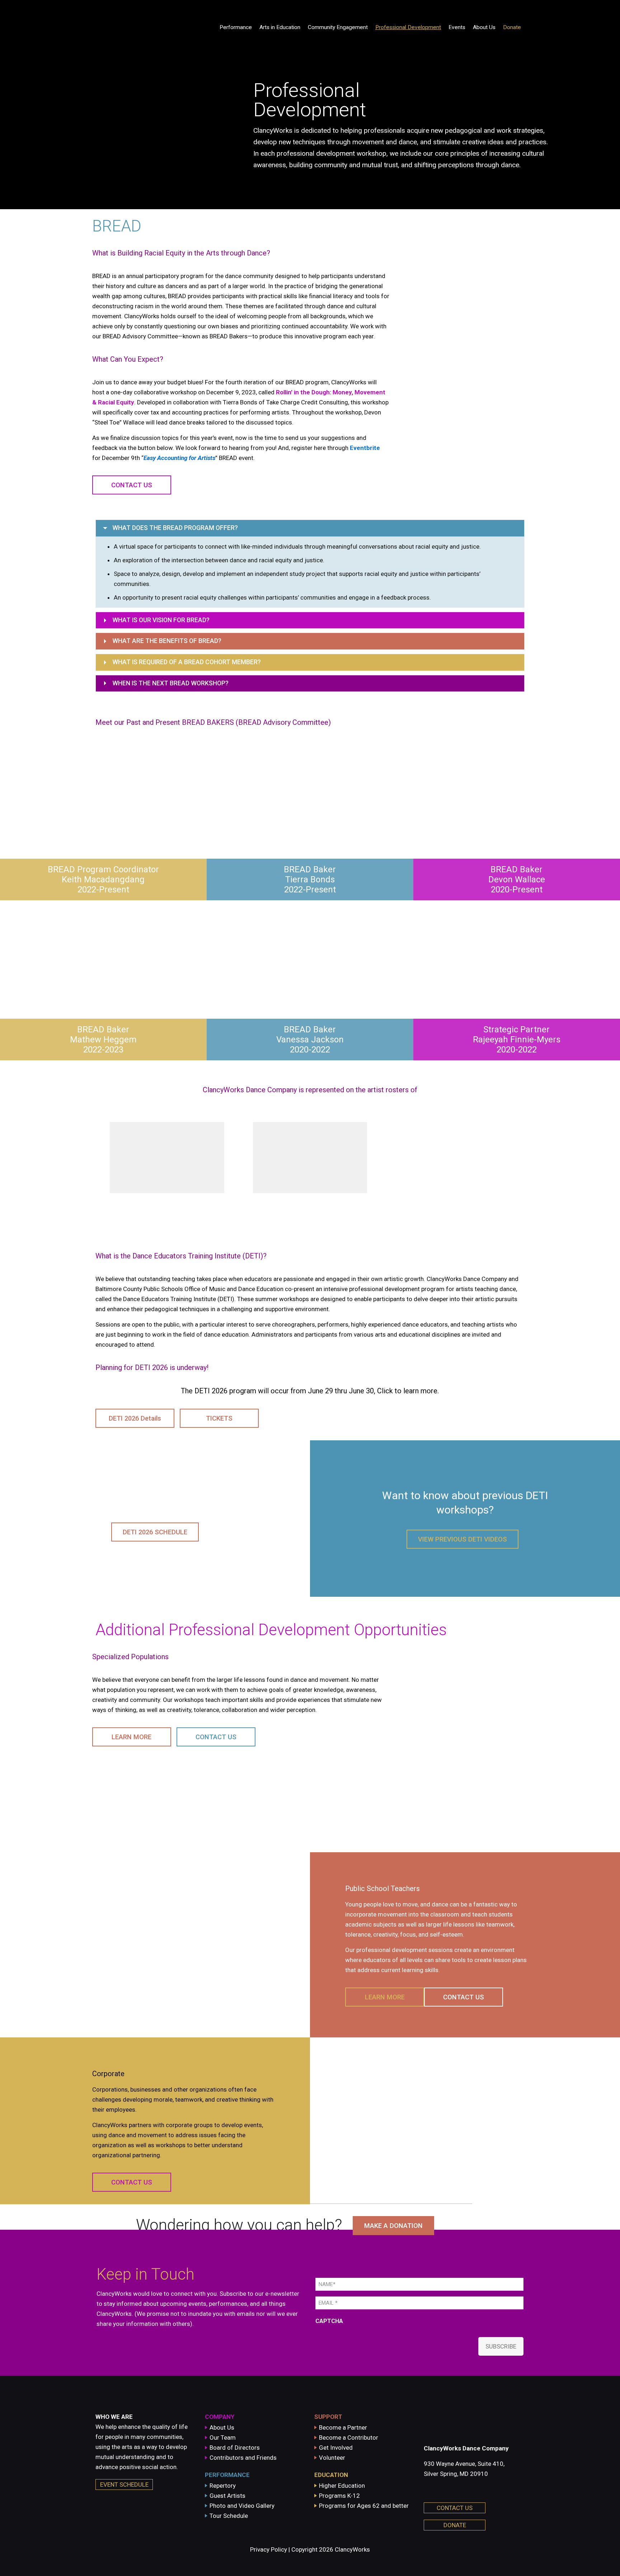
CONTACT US (132, 485)
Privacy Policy (269, 2549)
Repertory (223, 2486)
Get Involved (336, 2448)
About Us (222, 2427)
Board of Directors (235, 2448)
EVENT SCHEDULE (124, 2484)
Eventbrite (365, 448)
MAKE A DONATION (393, 2226)
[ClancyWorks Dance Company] (144, 27)
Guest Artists (227, 2496)
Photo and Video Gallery (242, 2506)
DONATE (455, 2525)
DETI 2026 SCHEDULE (155, 1532)
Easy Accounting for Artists (179, 458)
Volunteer (332, 2458)
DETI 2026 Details (135, 1418)
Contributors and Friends (243, 2458)
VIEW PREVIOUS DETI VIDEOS (462, 1539)
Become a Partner (343, 2427)
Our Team (223, 2437)
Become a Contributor (349, 2437)
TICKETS (219, 1418)
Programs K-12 (339, 2496)
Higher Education (342, 2486)
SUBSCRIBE (501, 2346)
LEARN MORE (131, 1737)
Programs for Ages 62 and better (364, 2506)
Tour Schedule (229, 2516)
